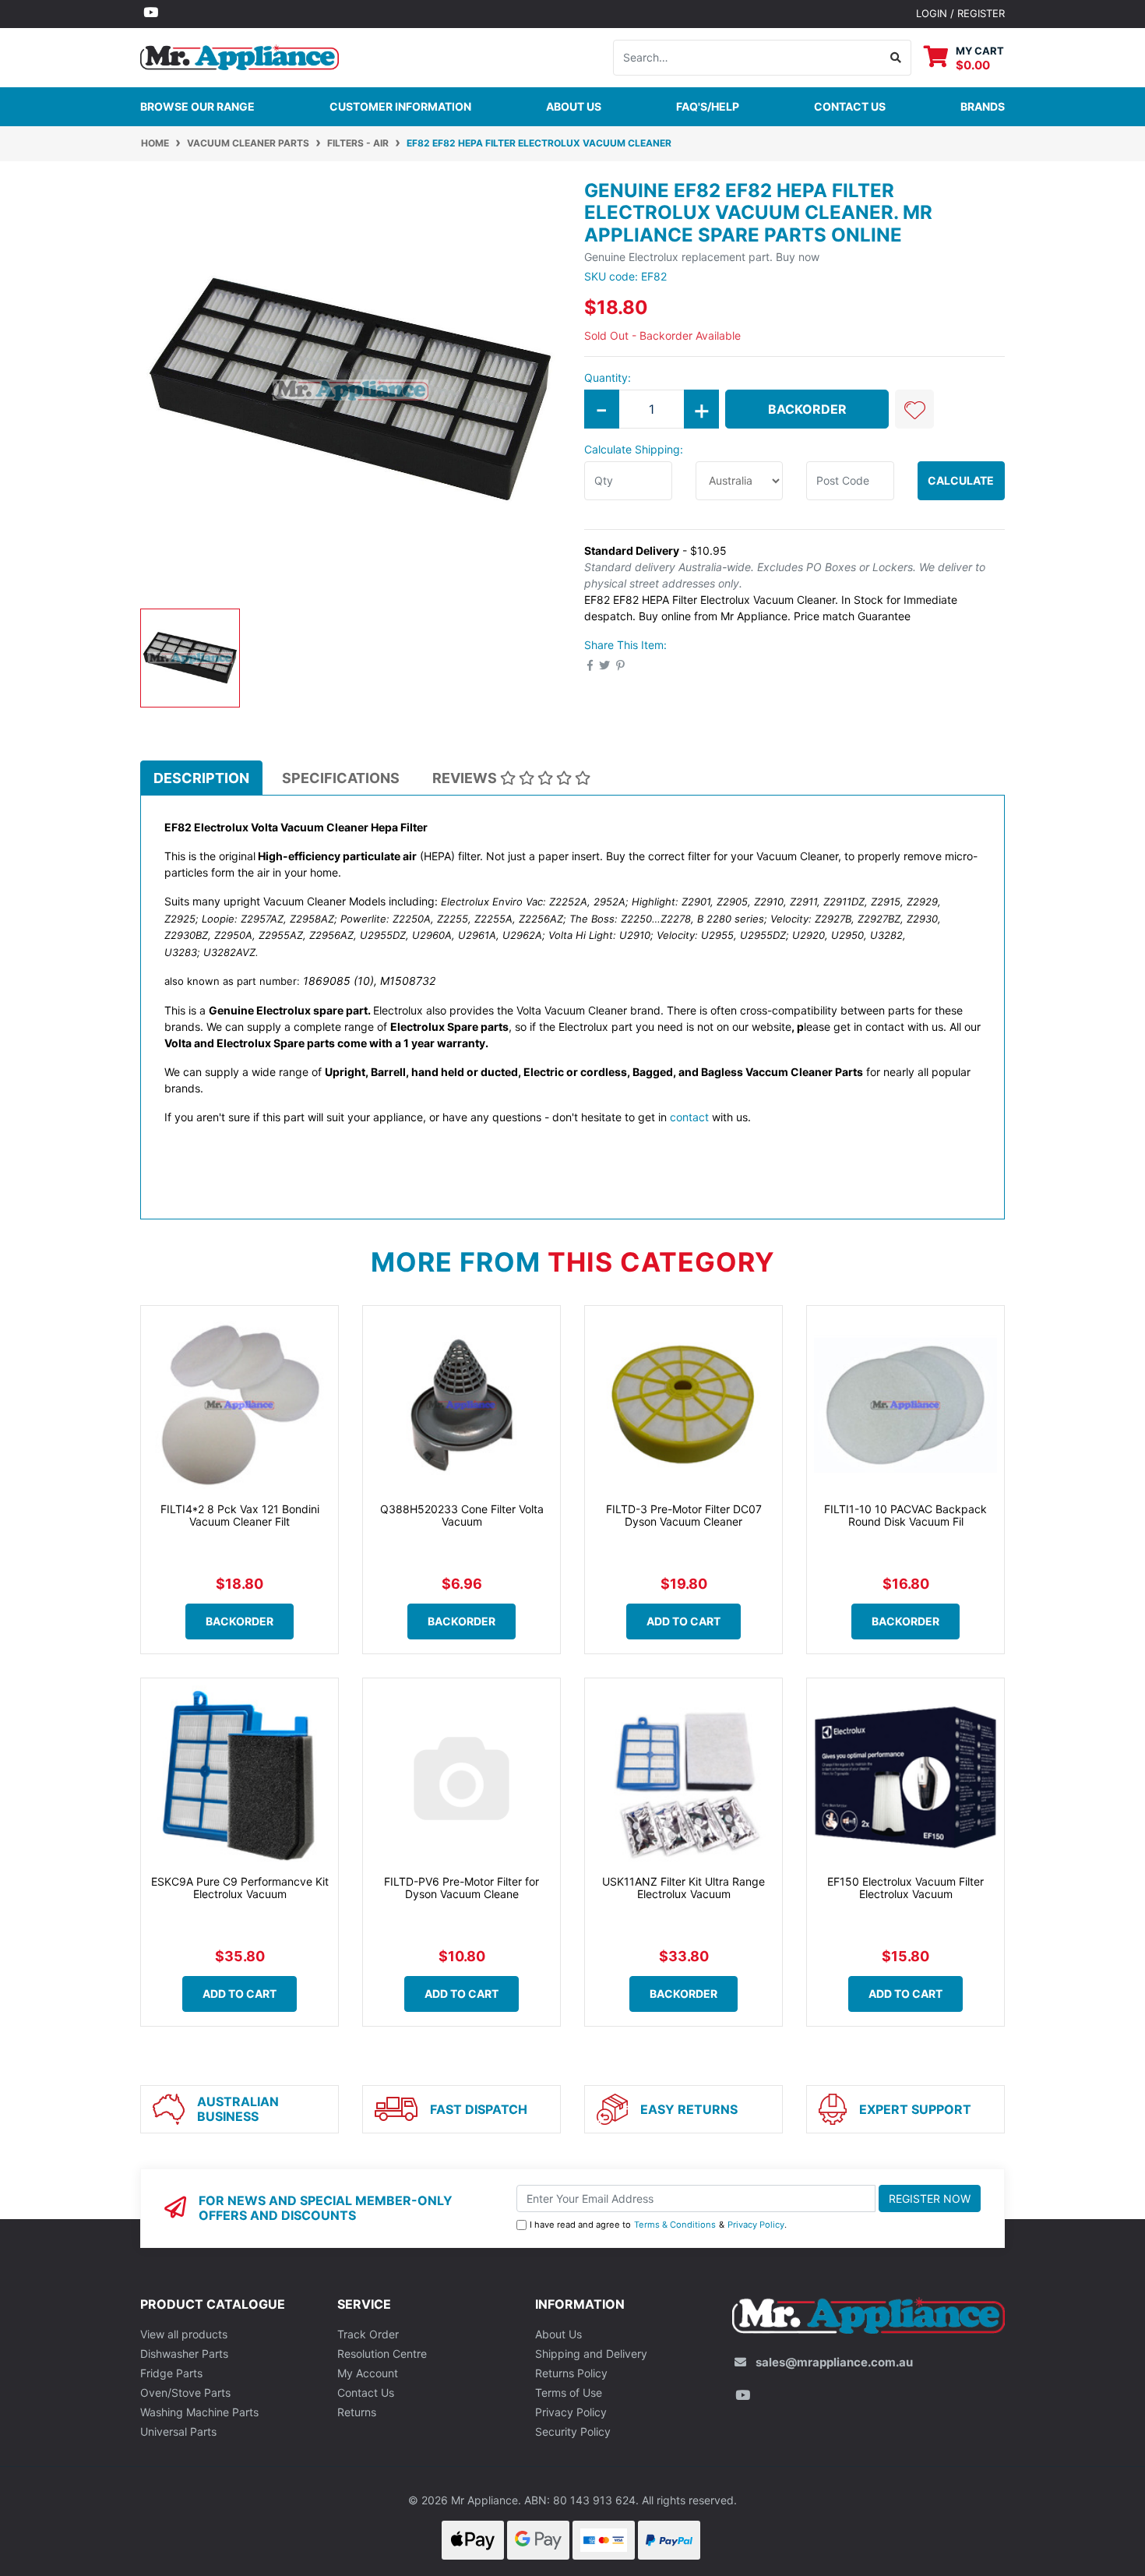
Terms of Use (569, 2393)
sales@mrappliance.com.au (834, 2362)
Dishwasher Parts (184, 2354)
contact (689, 1117)
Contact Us (366, 2393)
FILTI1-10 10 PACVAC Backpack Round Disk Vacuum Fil (905, 1516)
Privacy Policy (756, 2225)
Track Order (368, 2334)
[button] (914, 409)
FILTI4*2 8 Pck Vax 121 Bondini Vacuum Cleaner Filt (240, 1516)
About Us (574, 106)
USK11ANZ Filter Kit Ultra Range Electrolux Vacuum (683, 1888)
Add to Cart (683, 1621)
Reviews (466, 778)
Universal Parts (178, 2431)
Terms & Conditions (675, 2225)
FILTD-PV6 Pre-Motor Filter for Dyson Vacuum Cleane (462, 1888)
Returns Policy (571, 2373)
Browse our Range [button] (197, 106)
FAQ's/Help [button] (708, 106)
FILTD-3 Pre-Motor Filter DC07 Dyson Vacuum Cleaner (684, 1516)
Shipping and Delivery (591, 2354)
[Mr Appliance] (240, 56)
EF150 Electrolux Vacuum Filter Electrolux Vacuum (905, 1888)
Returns (357, 2412)
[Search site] (896, 58)
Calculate (961, 480)
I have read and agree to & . (658, 2225)
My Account (368, 2373)
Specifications (341, 778)
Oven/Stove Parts (185, 2393)
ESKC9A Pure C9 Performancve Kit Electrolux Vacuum (240, 1888)
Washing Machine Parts (199, 2412)
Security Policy (573, 2431)
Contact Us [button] (850, 106)
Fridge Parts (171, 2373)
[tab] (201, 778)
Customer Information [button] (400, 106)
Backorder (807, 409)
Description (201, 778)
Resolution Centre (382, 2354)
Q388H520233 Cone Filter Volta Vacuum (462, 1516)
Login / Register (960, 13)
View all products (184, 2334)
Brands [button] (983, 106)
